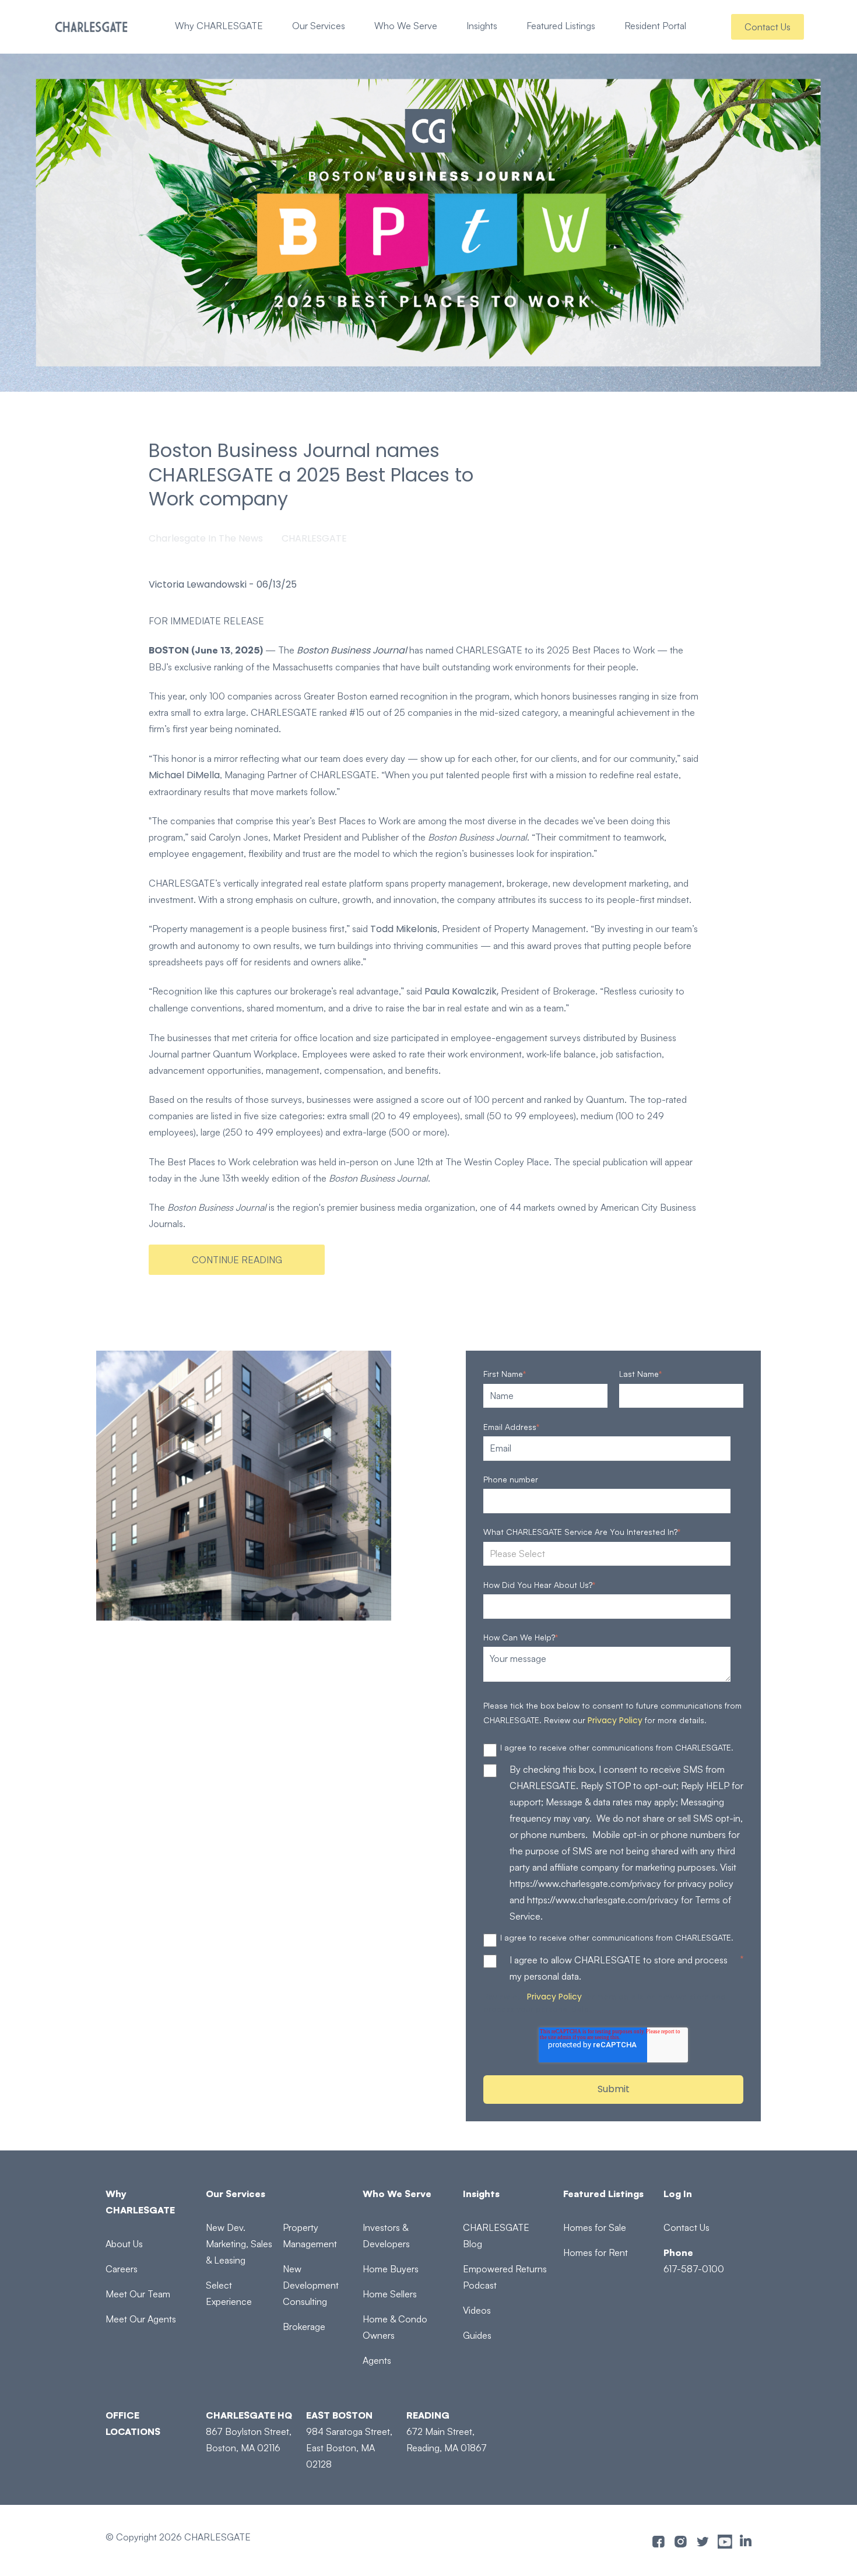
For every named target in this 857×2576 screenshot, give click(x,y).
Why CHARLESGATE (219, 26)
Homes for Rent (596, 2252)
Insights (482, 26)
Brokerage (304, 2327)
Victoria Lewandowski (198, 585)
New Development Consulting (311, 2285)
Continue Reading (237, 1260)
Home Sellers (390, 2294)
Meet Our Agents (141, 2319)
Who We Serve (406, 26)
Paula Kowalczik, (461, 991)
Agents (377, 2360)
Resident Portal (655, 26)
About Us (124, 2244)
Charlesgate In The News (206, 538)
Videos (477, 2310)
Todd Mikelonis (404, 929)
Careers (122, 2269)
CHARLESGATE (314, 538)
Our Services (319, 26)
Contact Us (768, 27)
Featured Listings (561, 26)
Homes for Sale (595, 2227)
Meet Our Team (138, 2294)
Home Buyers (391, 2269)
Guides (477, 2335)
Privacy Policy (615, 1720)
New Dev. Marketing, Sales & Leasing (239, 2244)
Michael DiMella (184, 775)
